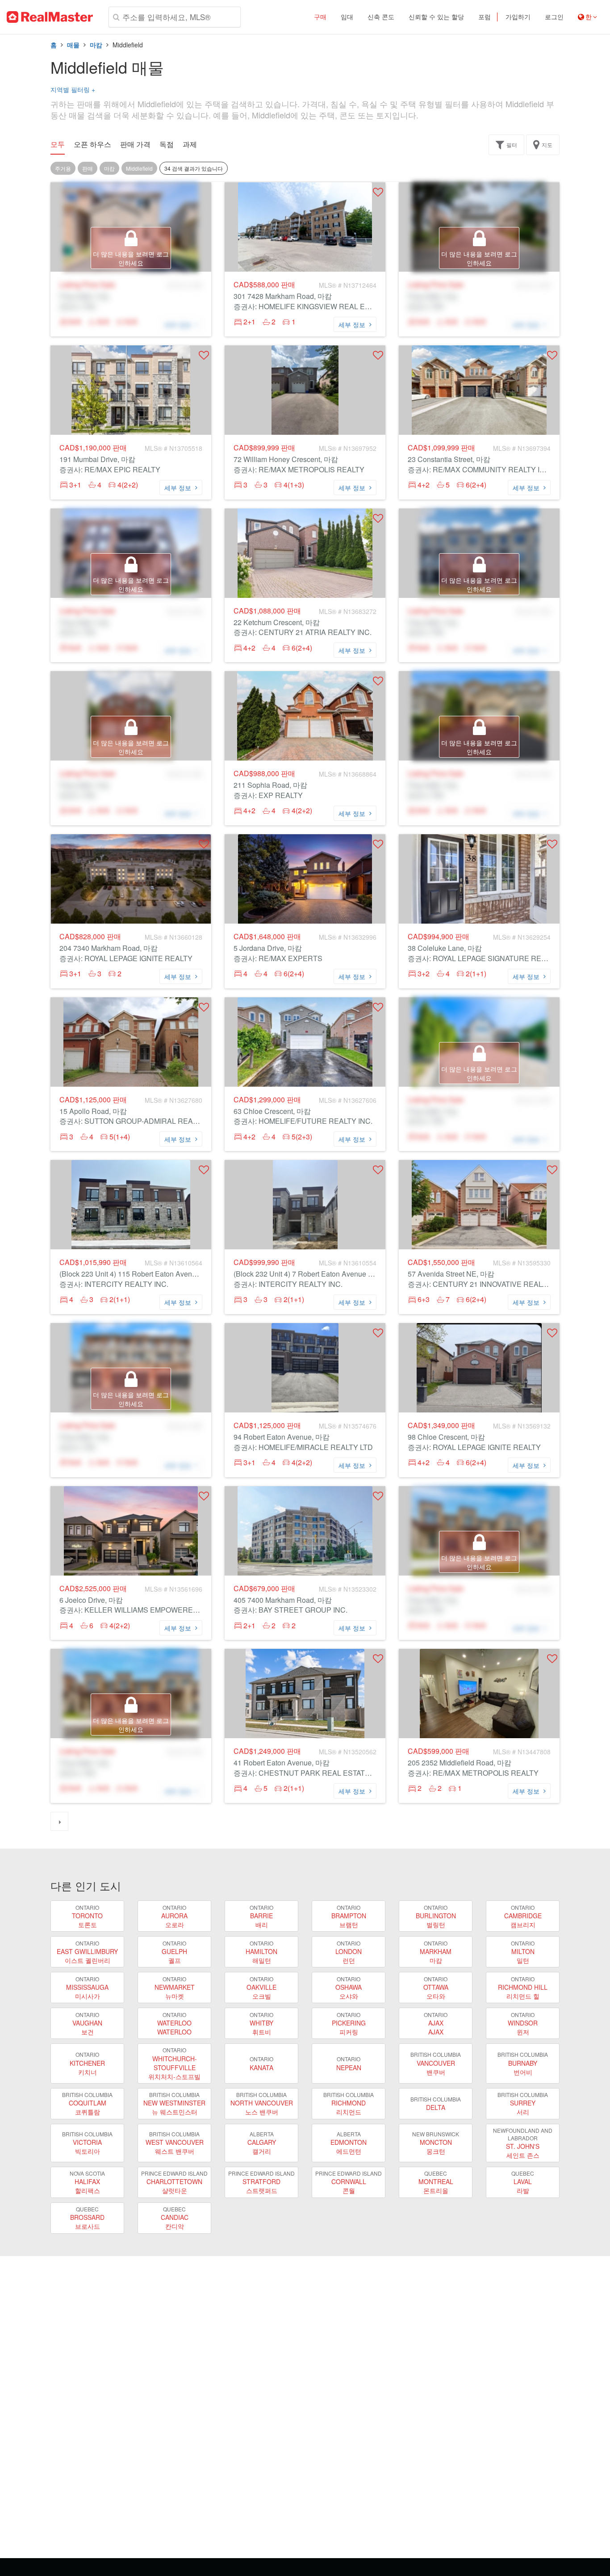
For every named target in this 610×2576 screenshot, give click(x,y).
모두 (58, 144)
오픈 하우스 (92, 144)
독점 (167, 144)
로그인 (554, 17)
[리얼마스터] (50, 17)
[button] (378, 192)
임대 (347, 17)
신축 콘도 (381, 17)
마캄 (96, 45)
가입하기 (518, 17)
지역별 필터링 (73, 89)
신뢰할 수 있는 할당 (436, 17)
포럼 (485, 17)
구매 (320, 17)
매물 (73, 45)
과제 (190, 144)
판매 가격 (135, 144)
